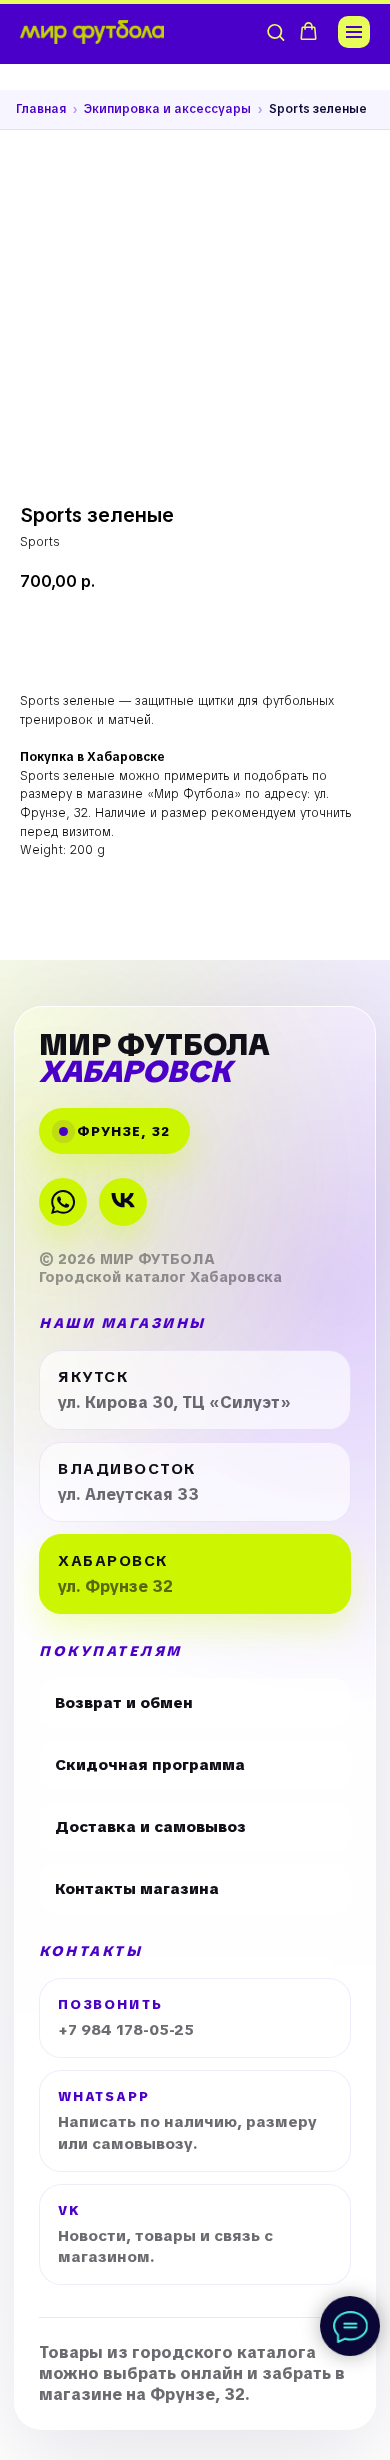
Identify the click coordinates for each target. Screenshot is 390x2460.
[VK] (123, 1202)
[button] (275, 31)
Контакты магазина (137, 1889)
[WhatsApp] (63, 1202)
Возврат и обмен (124, 1703)
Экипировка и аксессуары (167, 109)
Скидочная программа (150, 1765)
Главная (41, 109)
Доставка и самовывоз (150, 1827)
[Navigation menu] (354, 32)
